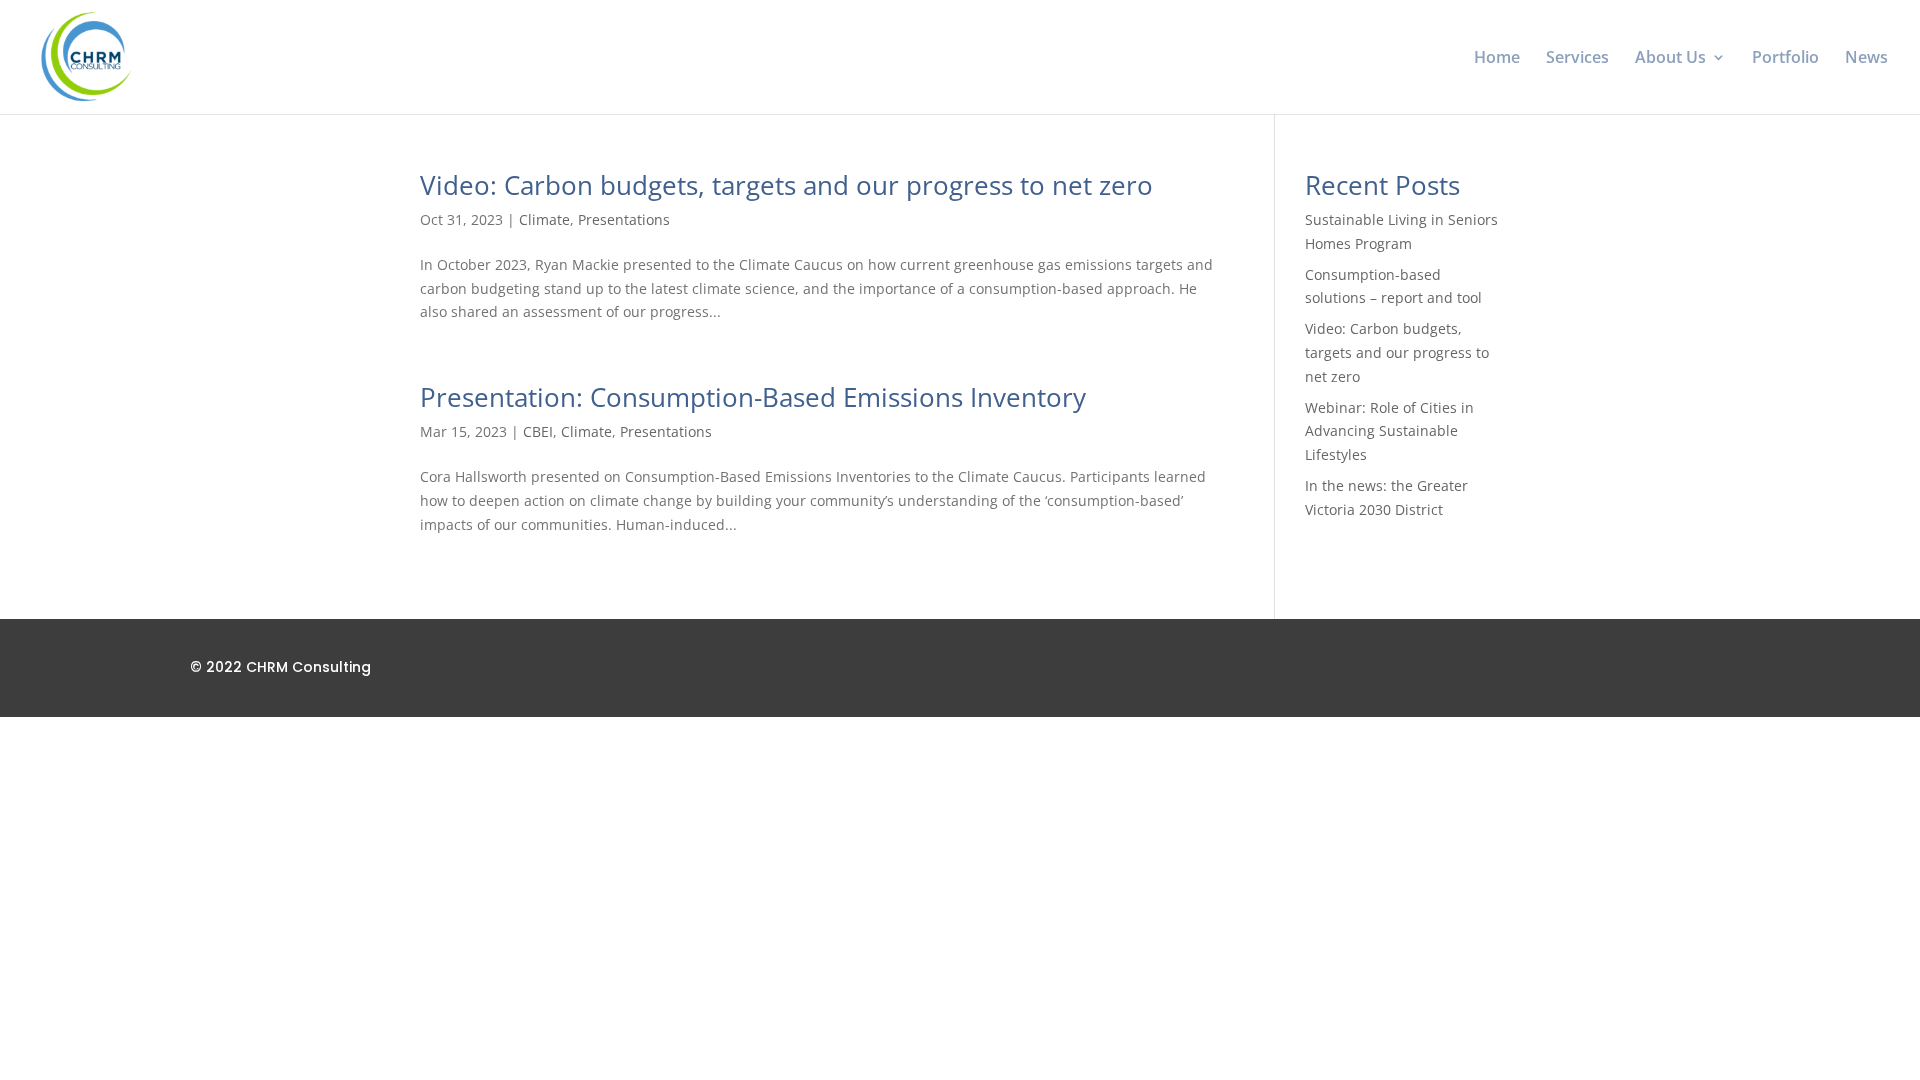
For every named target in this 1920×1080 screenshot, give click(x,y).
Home (1497, 59)
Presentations (624, 219)
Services (1577, 59)
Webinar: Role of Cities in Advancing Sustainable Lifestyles (1389, 431)
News (1866, 59)
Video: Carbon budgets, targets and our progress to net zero (786, 185)
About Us (1670, 59)
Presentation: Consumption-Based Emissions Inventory (753, 397)
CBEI (538, 431)
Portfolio (1785, 59)
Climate (544, 219)
